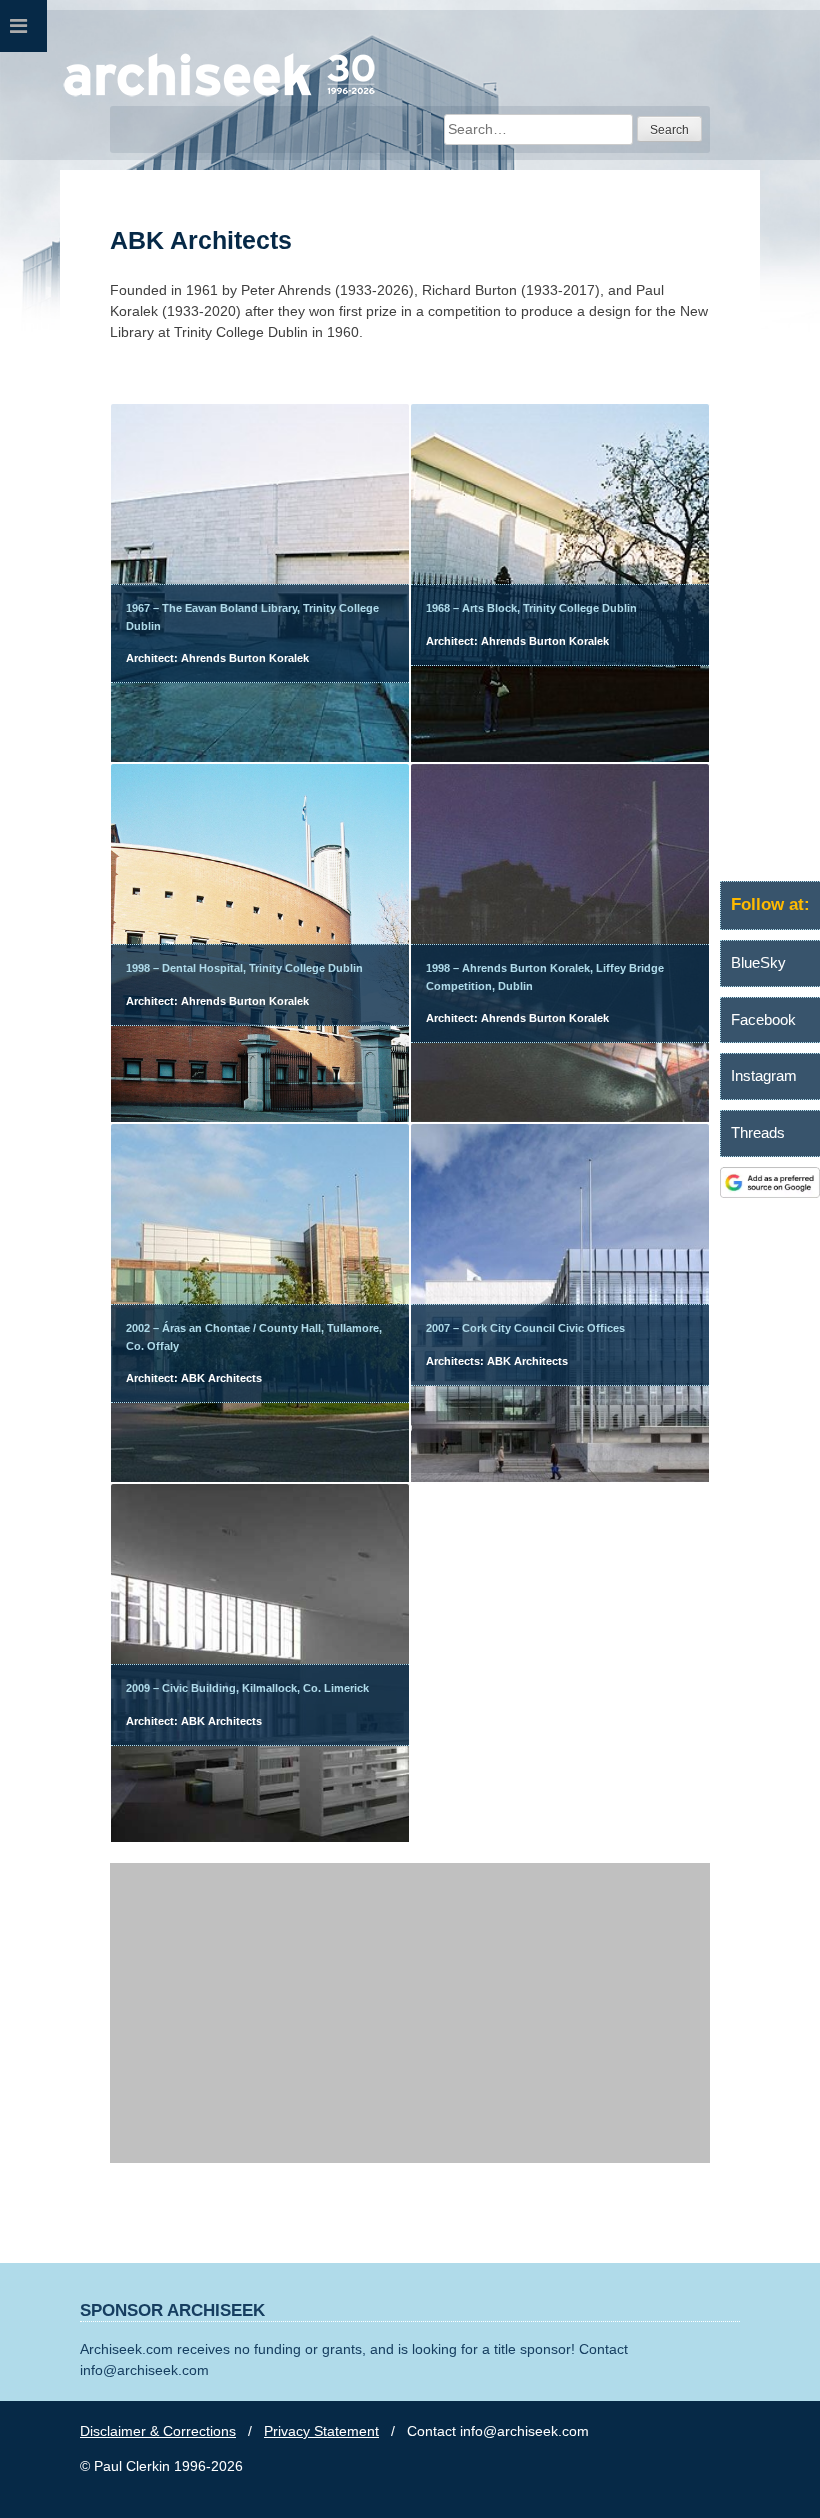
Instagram (764, 1075)
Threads (758, 1132)
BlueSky (758, 962)
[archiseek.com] (219, 95)
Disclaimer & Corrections (158, 2431)
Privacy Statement (321, 2431)
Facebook (763, 1019)
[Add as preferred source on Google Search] (770, 1193)
